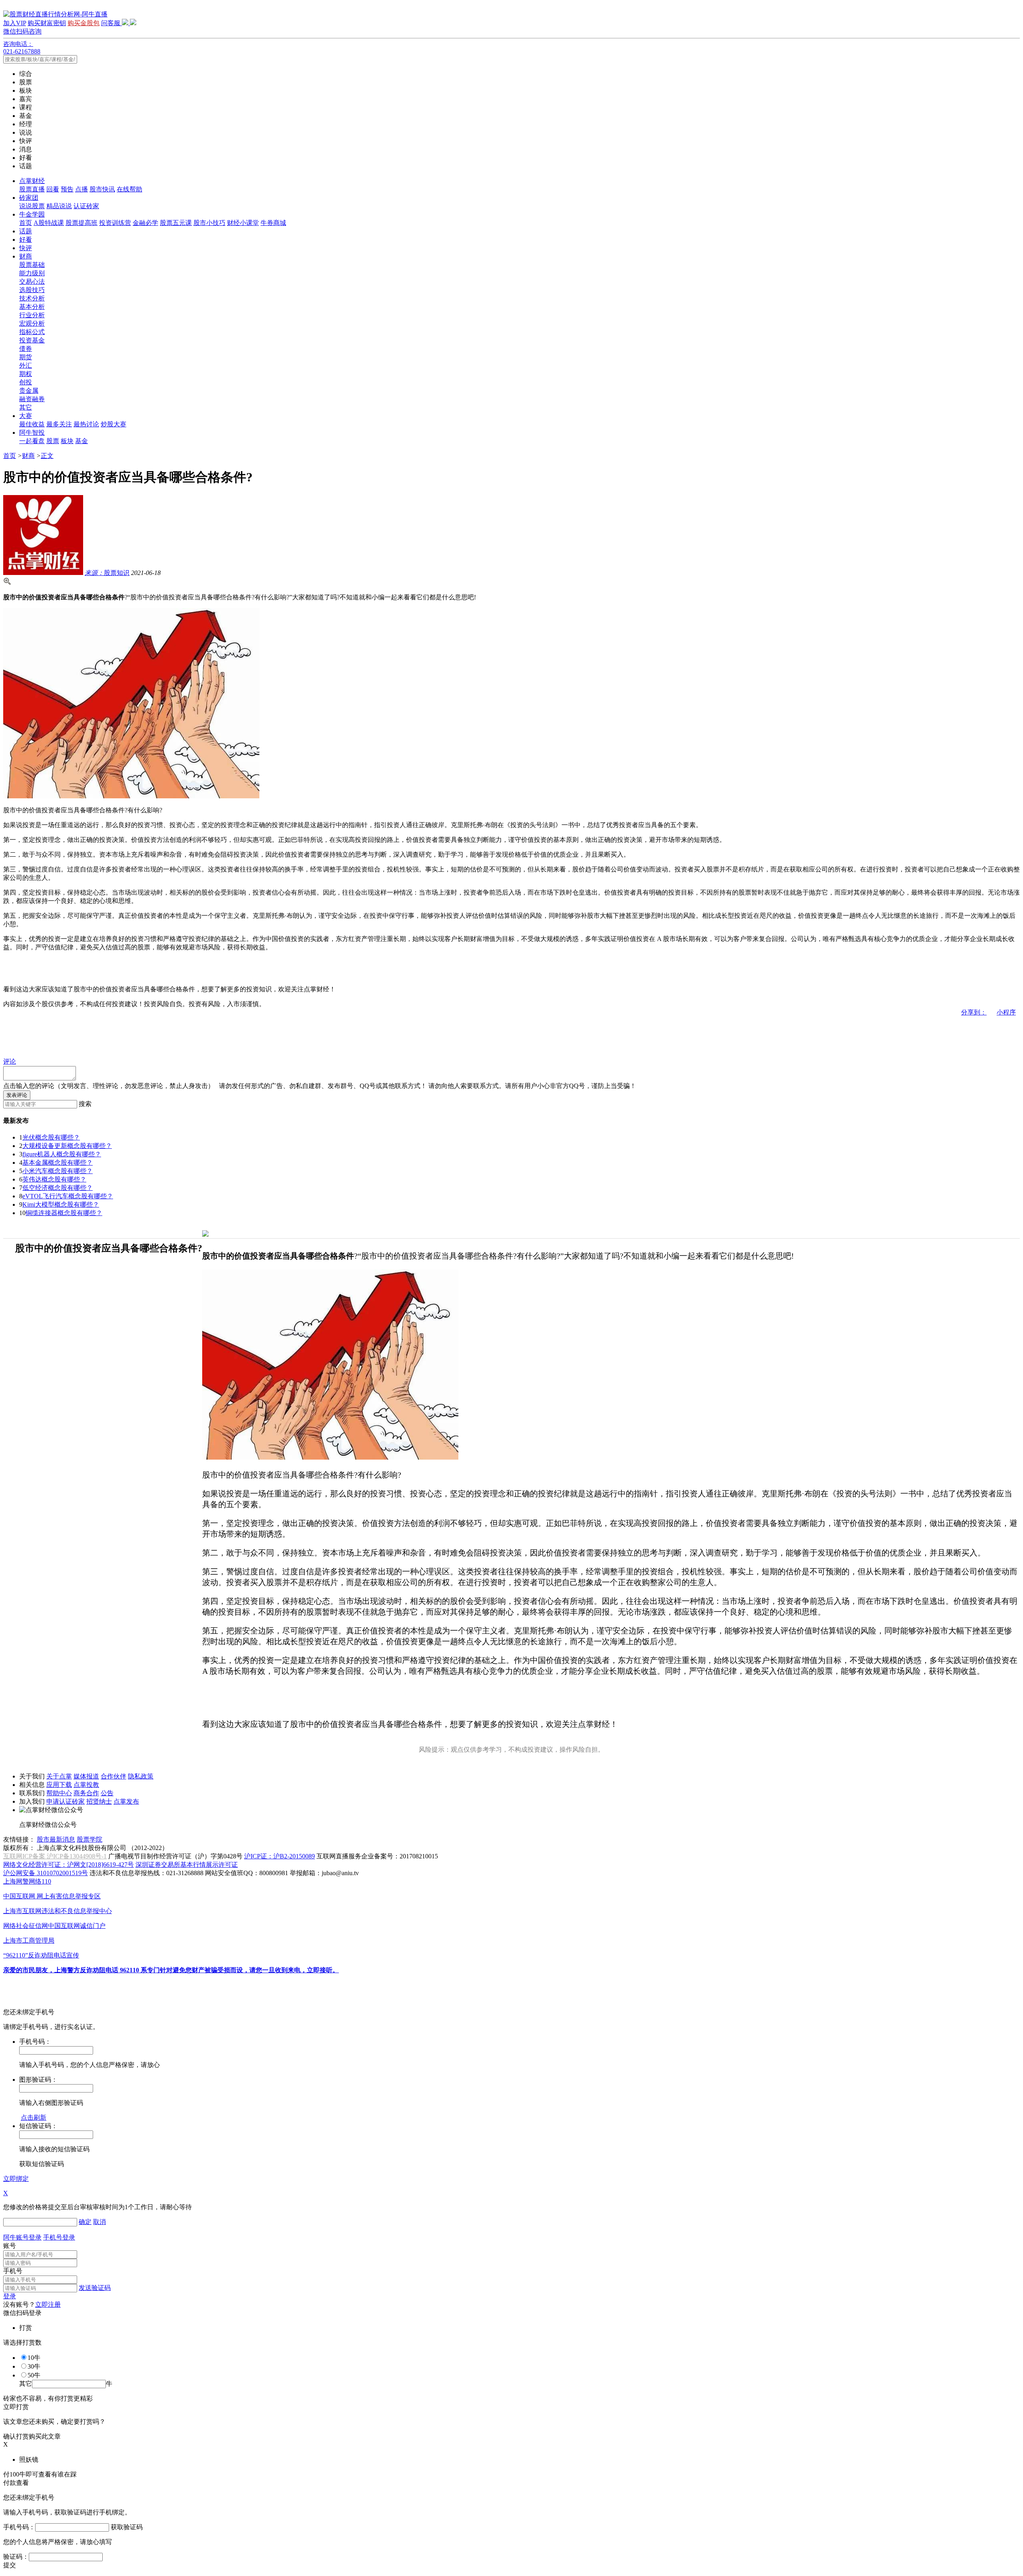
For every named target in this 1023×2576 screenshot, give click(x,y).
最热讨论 (86, 424)
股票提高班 (82, 223)
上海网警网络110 (27, 1881)
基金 (82, 441)
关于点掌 (59, 1776)
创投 (26, 382)
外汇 (26, 365)
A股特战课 (49, 223)
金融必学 (145, 223)
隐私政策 (141, 1776)
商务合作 (86, 1793)
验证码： (16, 2557)
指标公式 (32, 332)
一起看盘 (32, 441)
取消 (100, 2222)
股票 (53, 441)
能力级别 (32, 273)
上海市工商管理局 (29, 1940)
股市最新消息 (56, 1839)
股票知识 (107, 573)
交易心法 (32, 281)
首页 (26, 223)
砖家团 (29, 198)
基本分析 (32, 307)
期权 (26, 374)
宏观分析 (32, 323)
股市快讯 (102, 189)
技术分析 (32, 298)
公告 (107, 1793)
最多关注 (59, 424)
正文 (47, 456)
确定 (85, 2222)
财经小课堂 (243, 223)
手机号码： (19, 2527)
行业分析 (32, 315)
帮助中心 (59, 1793)
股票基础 (32, 265)
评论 (10, 1061)
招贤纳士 (99, 1801)
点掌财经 (32, 181)
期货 (26, 357)
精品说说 (59, 206)
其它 (26, 407)
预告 (67, 189)
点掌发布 (126, 1801)
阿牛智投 (32, 433)
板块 (67, 441)
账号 (10, 2246)
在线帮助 (129, 189)
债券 (26, 349)
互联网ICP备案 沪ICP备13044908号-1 (55, 1856)
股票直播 (32, 189)
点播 (82, 189)
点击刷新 (34, 2117)
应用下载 (59, 1785)
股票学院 (90, 1839)
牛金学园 (32, 214)
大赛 (26, 416)
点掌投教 (86, 1785)
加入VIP (15, 23)
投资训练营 (115, 223)
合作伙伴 (113, 1776)
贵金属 (29, 391)
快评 (26, 248)
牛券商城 (273, 223)
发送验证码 (95, 2288)
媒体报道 (86, 1776)
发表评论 (17, 1095)
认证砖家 (86, 206)
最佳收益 (32, 424)
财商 (26, 256)
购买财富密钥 (47, 23)
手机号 (13, 2271)
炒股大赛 (113, 424)
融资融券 (32, 399)
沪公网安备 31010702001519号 (46, 1873)
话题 (26, 231)
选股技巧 (32, 290)
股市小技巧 (209, 223)
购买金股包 (84, 23)
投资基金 (32, 340)
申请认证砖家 (66, 1801)
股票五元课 (176, 223)
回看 (53, 189)
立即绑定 (16, 2179)
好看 (26, 240)
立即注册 (48, 2304)
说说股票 (32, 206)
